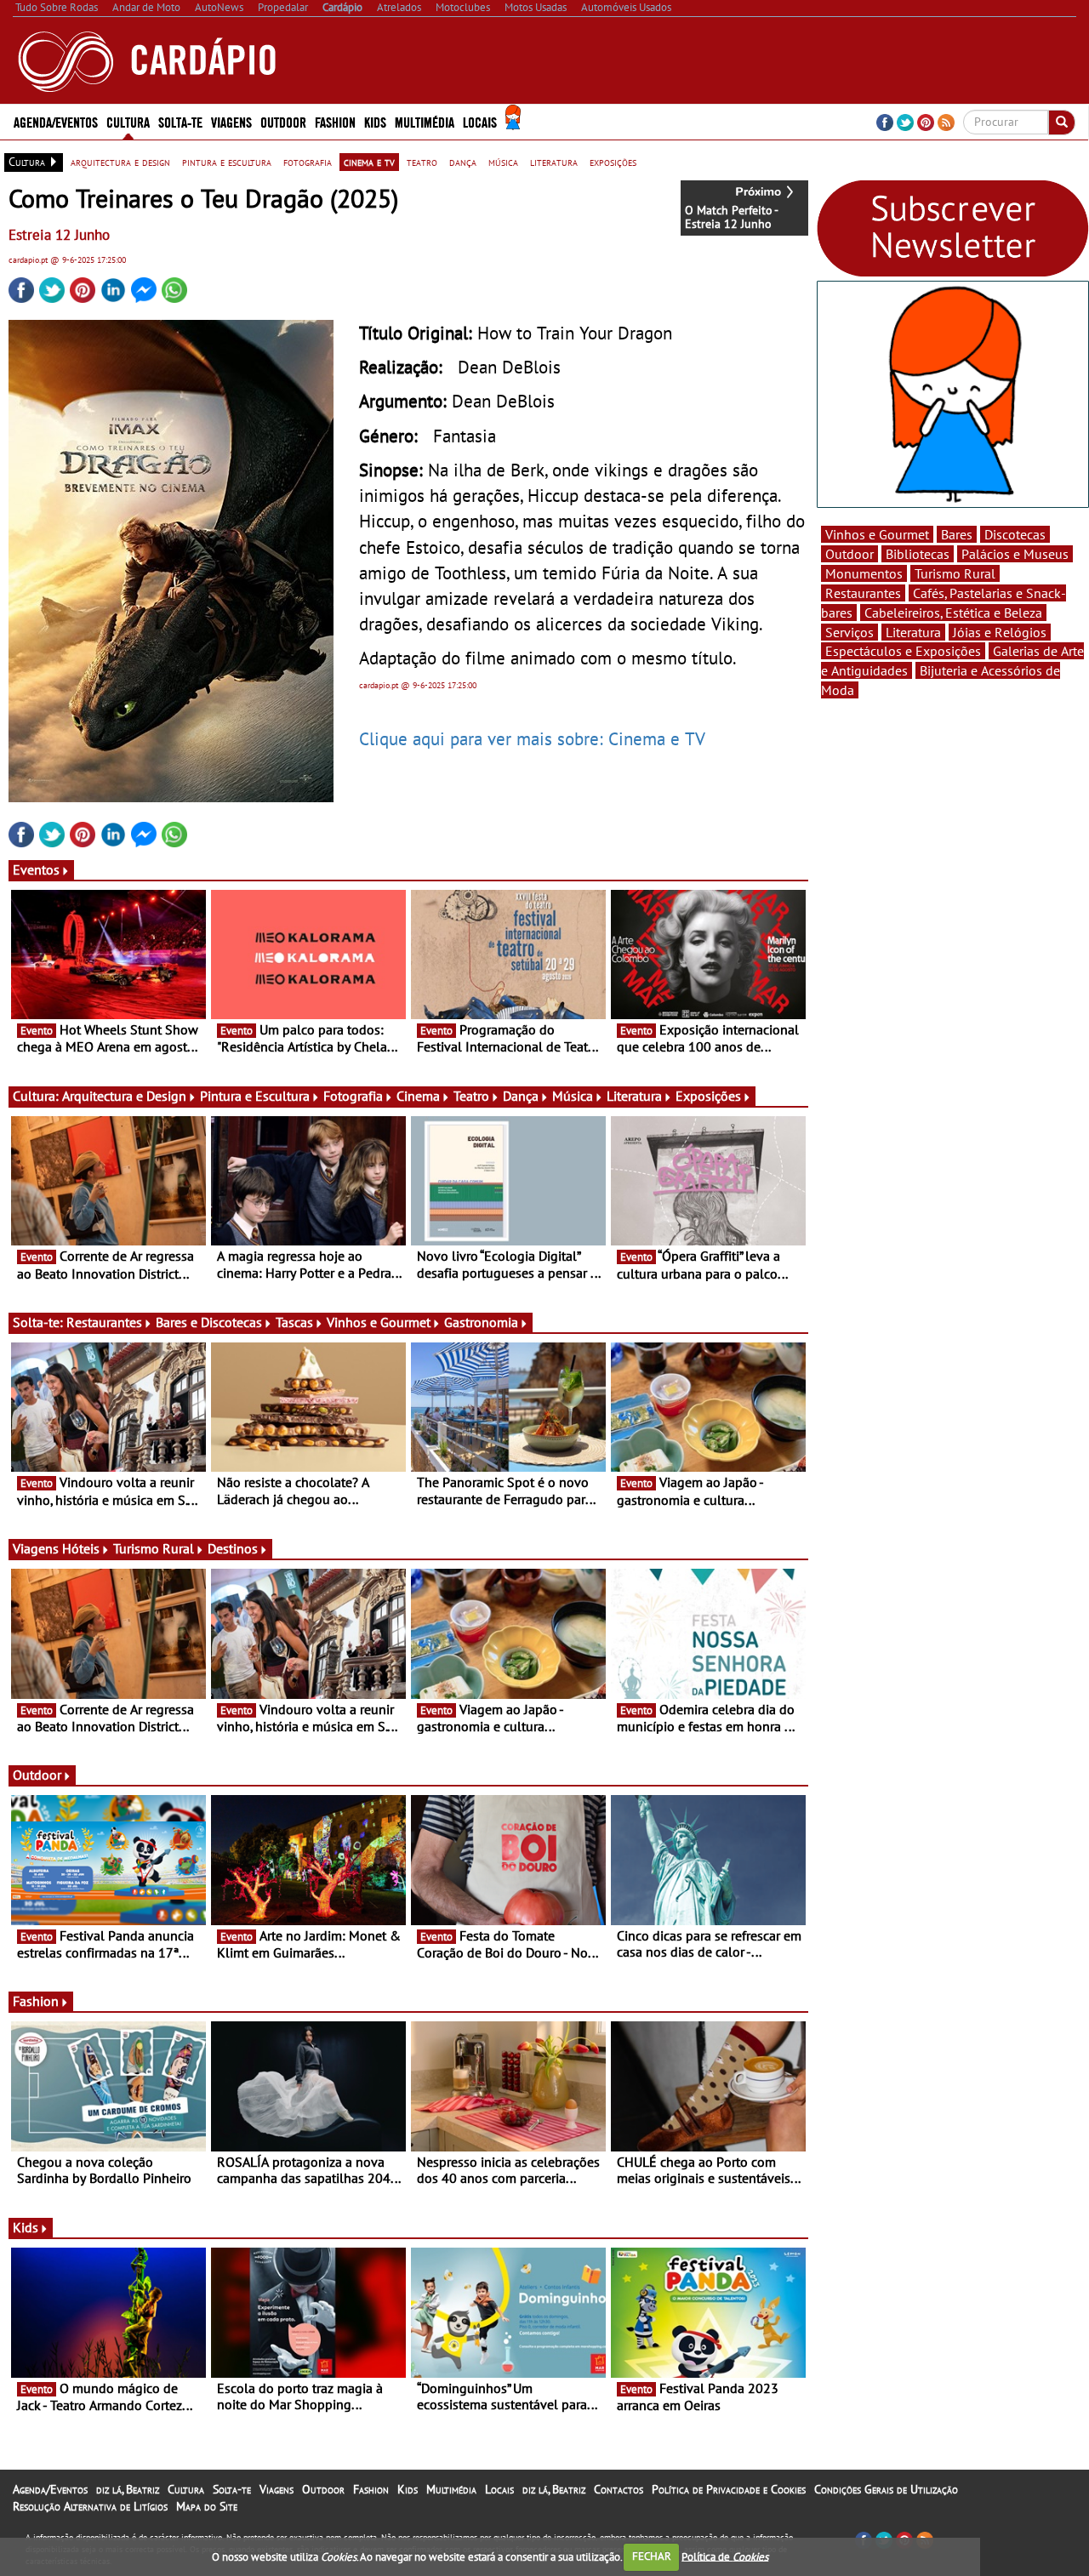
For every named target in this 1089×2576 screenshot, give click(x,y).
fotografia (308, 162)
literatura (554, 162)
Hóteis (81, 1548)
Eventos (36, 869)
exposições (613, 162)
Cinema (418, 1096)
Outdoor (283, 121)
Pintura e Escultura (255, 1096)
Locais (499, 2489)
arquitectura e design (120, 162)
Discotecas (1015, 534)
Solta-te (232, 2489)
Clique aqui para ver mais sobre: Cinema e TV (532, 738)
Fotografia (353, 1096)
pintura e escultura (227, 162)
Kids (375, 121)
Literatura (634, 1096)
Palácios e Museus (1015, 554)
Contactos (619, 2489)
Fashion (335, 121)
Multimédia (451, 2489)
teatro (422, 162)
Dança (521, 1096)
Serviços (850, 632)
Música (573, 1096)
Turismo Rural (154, 1548)
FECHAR (652, 2556)
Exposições (708, 1096)
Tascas (294, 1322)
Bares (957, 534)
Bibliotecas (918, 554)
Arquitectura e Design (124, 1096)
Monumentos (864, 573)
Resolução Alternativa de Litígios (90, 2506)
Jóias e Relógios (1000, 632)
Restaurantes (104, 1322)
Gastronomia (481, 1322)
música (503, 162)
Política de (725, 2556)
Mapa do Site (207, 2506)
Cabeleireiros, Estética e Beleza (953, 613)
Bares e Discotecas (209, 1322)
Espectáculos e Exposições (903, 651)
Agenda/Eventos (56, 121)
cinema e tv (369, 162)
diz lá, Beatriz (128, 2489)
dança (463, 162)
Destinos (233, 1548)
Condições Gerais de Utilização (886, 2489)
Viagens (277, 2489)
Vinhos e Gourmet (379, 1322)
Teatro (471, 1096)
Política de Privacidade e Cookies (729, 2489)
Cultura (186, 2489)
